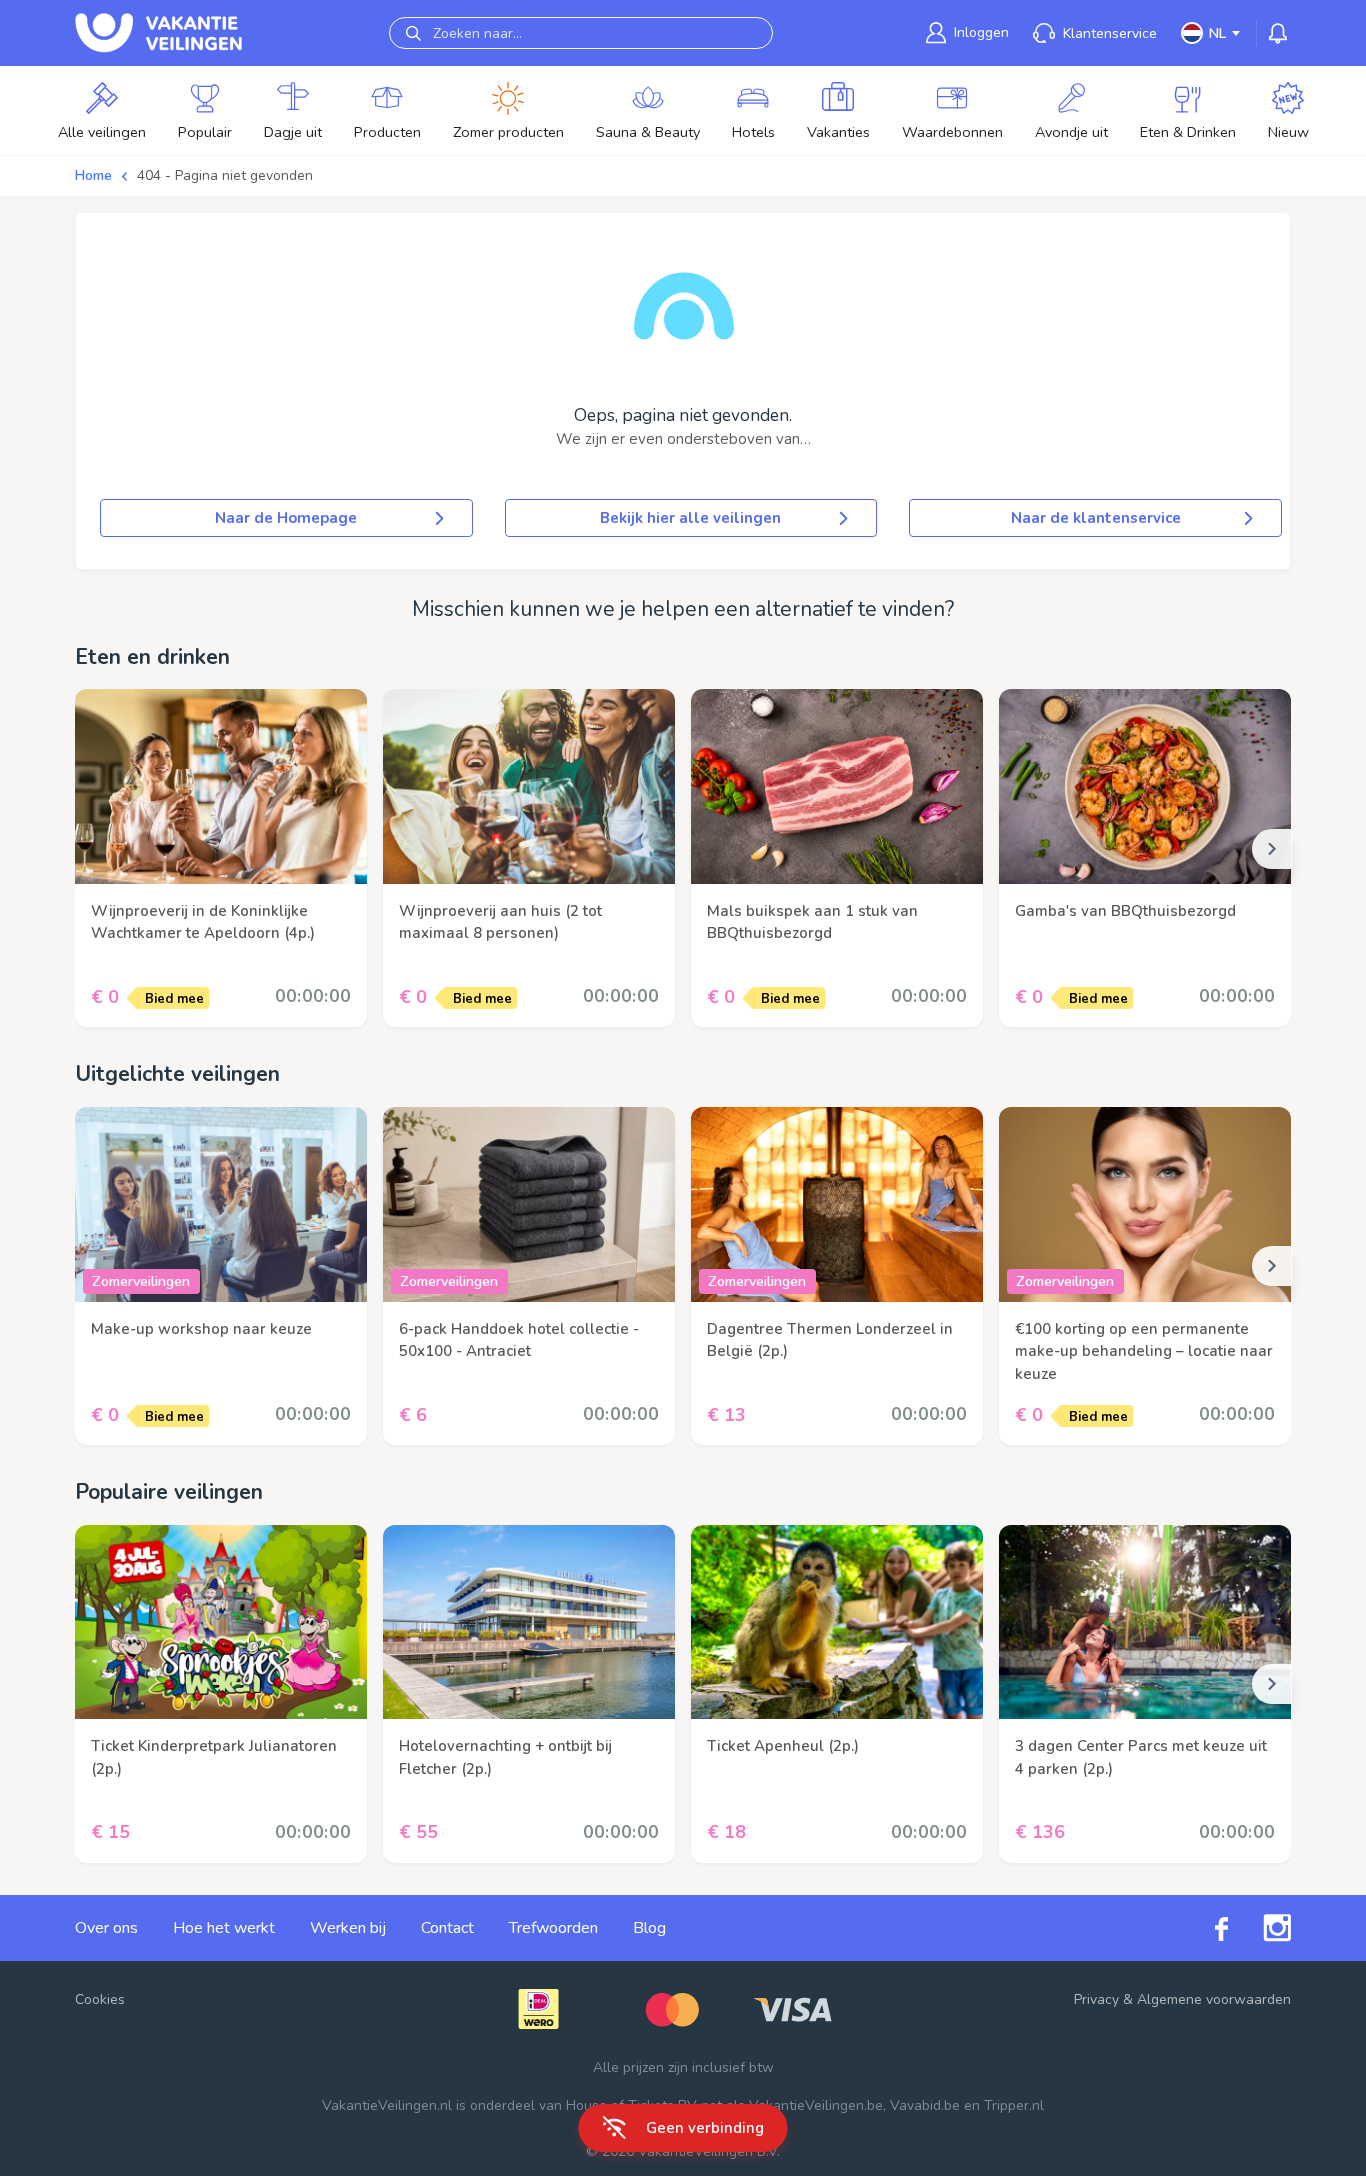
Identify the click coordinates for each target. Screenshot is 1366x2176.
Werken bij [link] (348, 1928)
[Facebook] (1204, 1927)
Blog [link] (649, 1928)
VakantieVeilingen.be (816, 2105)
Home (93, 175)
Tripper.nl (1014, 2105)
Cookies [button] (100, 1999)
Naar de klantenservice (1096, 518)
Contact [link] (447, 1928)
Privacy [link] (1096, 1999)
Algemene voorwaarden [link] (1214, 1999)
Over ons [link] (106, 1928)
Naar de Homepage (286, 518)
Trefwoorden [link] (553, 1928)
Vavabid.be (925, 2105)
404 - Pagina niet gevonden (225, 175)
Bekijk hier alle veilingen (690, 518)
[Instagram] (1259, 1928)
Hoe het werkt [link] (224, 1928)
